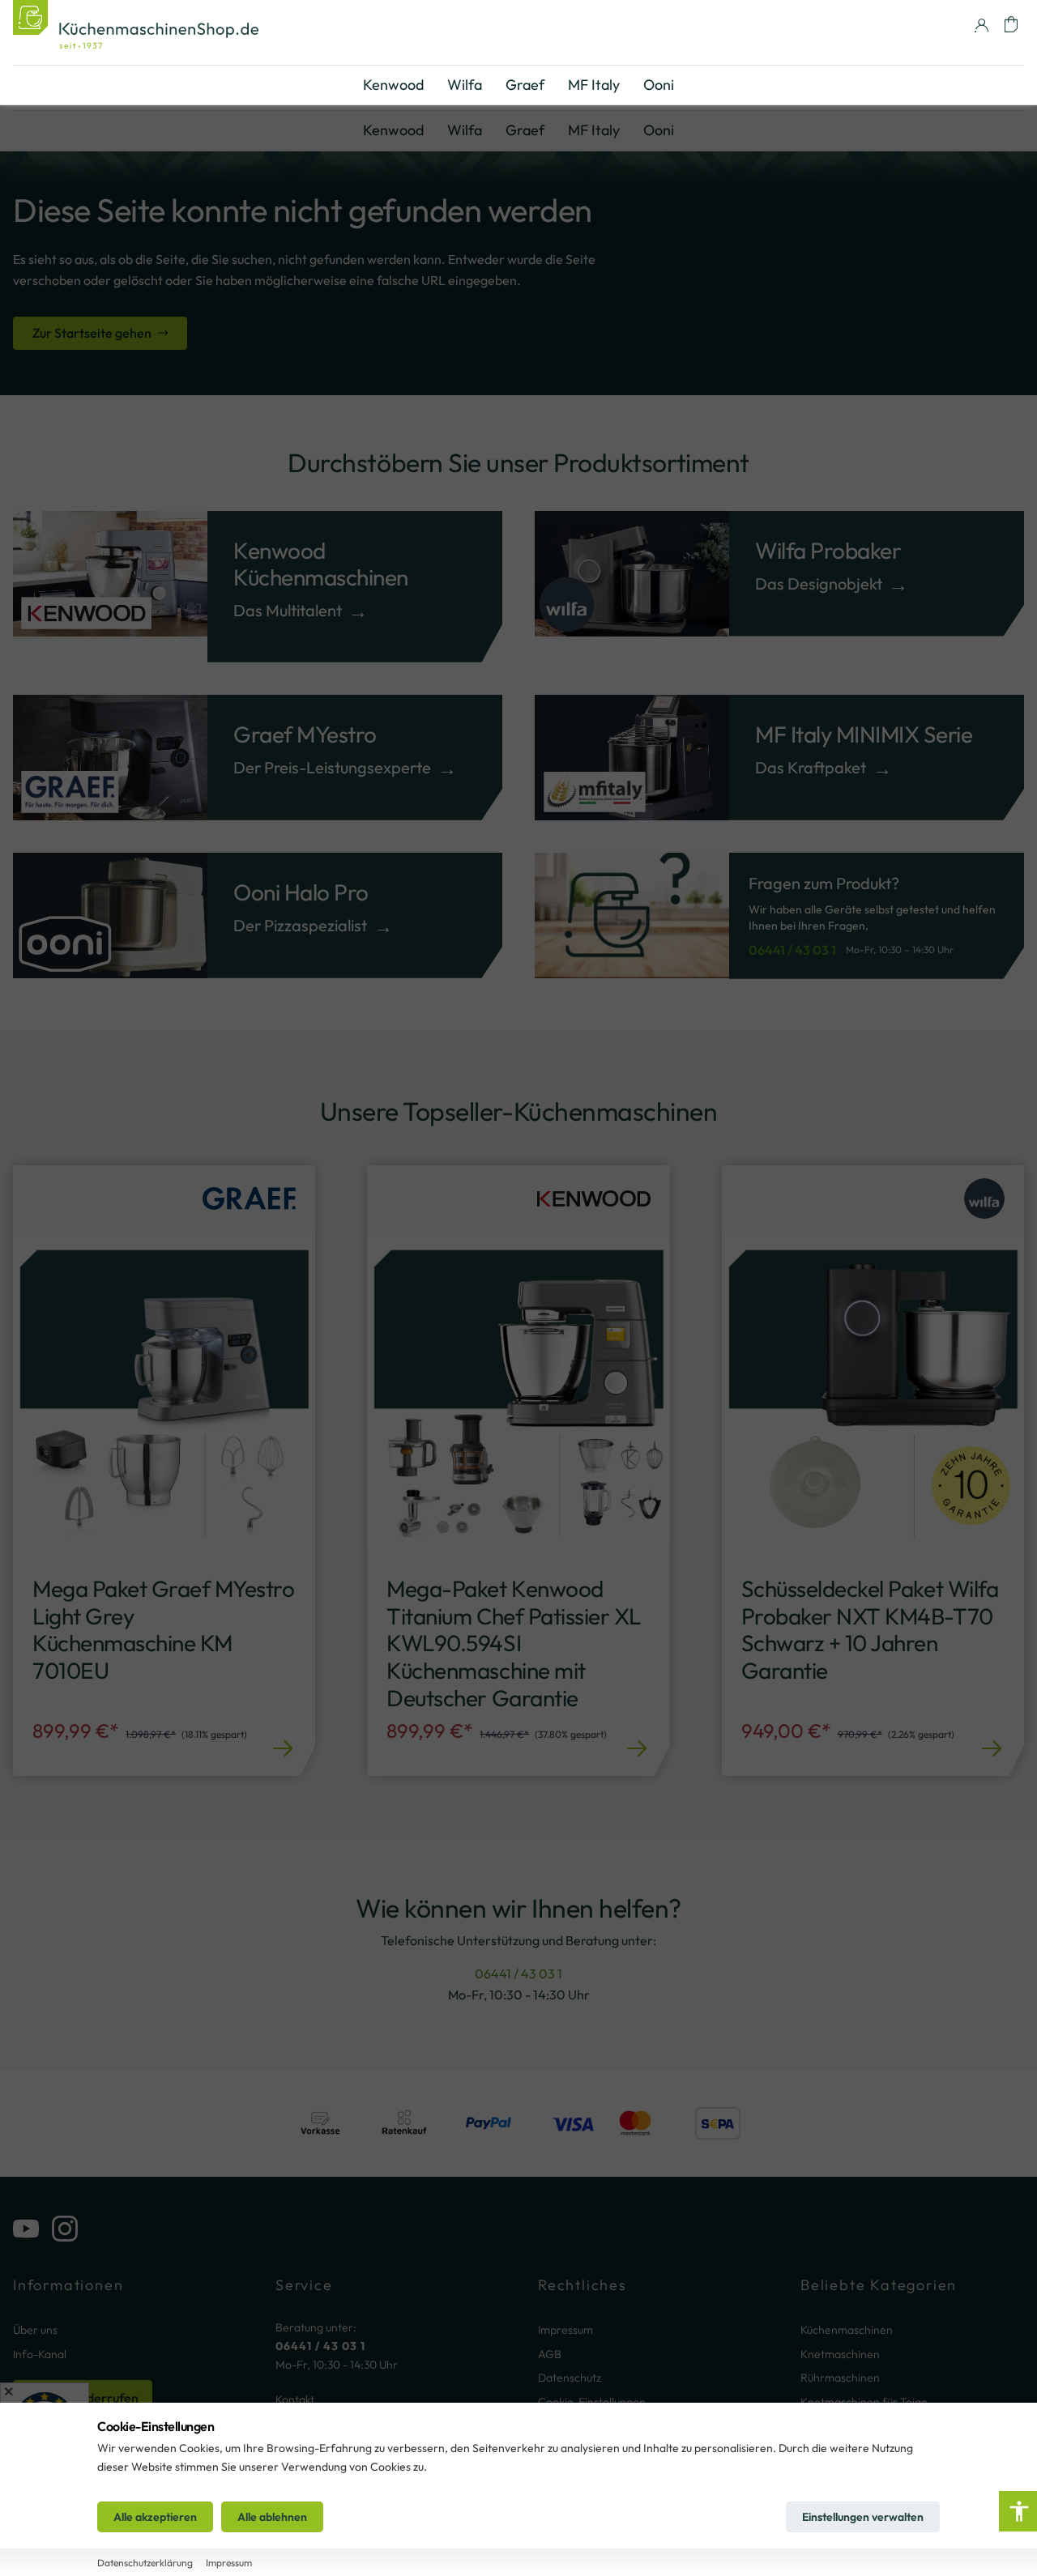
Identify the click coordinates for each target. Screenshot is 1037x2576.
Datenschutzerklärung (145, 2563)
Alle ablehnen (272, 2517)
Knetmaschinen (840, 2354)
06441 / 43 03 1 (792, 950)
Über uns (35, 2330)
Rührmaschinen (840, 2378)
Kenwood (393, 130)
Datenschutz (570, 2378)
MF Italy (594, 130)
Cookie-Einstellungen (592, 2402)
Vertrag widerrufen (83, 2398)
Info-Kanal (40, 2354)
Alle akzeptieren (155, 2517)
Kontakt (295, 2399)
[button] (1011, 24)
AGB (550, 2354)
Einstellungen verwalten (863, 2517)
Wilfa (465, 130)
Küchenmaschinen (847, 2330)
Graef (525, 130)
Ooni (659, 130)
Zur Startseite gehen (92, 333)
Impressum (565, 2330)
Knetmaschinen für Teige (864, 2402)
